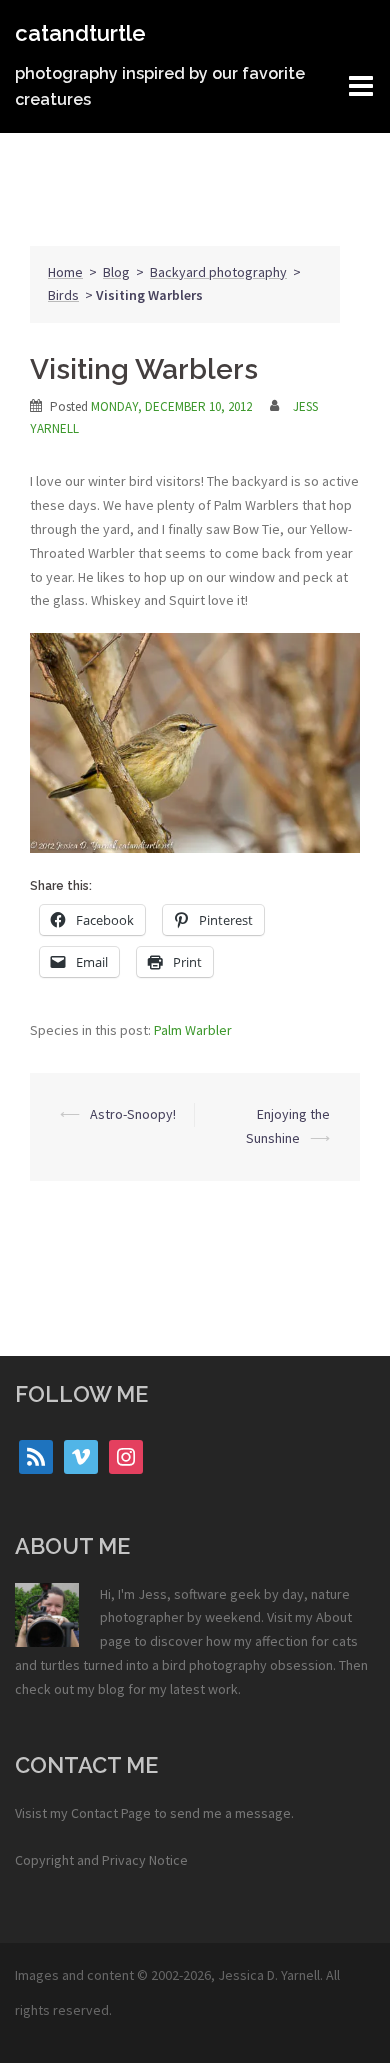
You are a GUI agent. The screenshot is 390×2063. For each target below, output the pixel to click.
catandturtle (80, 33)
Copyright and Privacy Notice (101, 1860)
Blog (116, 272)
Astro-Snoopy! (133, 1114)
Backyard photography (218, 272)
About (334, 1617)
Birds (63, 295)
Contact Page (111, 1813)
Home (65, 272)
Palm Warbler (193, 1030)
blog (111, 1689)
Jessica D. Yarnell (269, 1975)
